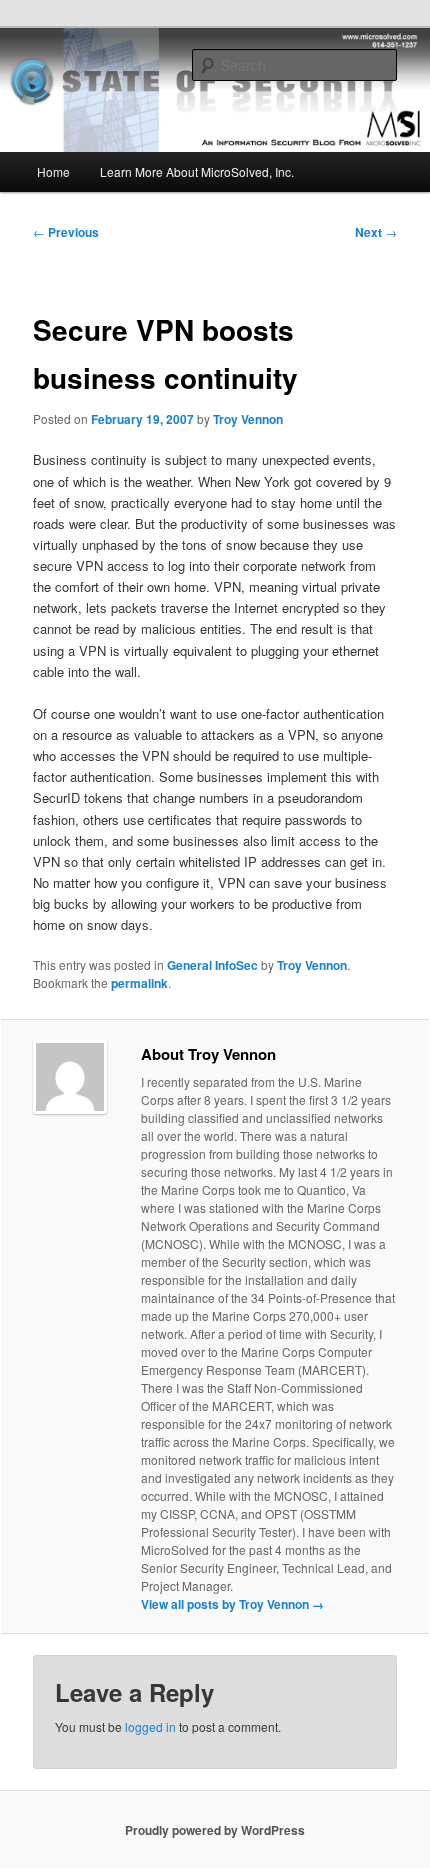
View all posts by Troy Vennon (232, 1604)
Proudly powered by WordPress (215, 1830)
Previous (66, 232)
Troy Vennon (248, 419)
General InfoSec (212, 965)
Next (376, 232)
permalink (139, 983)
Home (53, 171)
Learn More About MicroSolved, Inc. (197, 171)
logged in (150, 1726)
